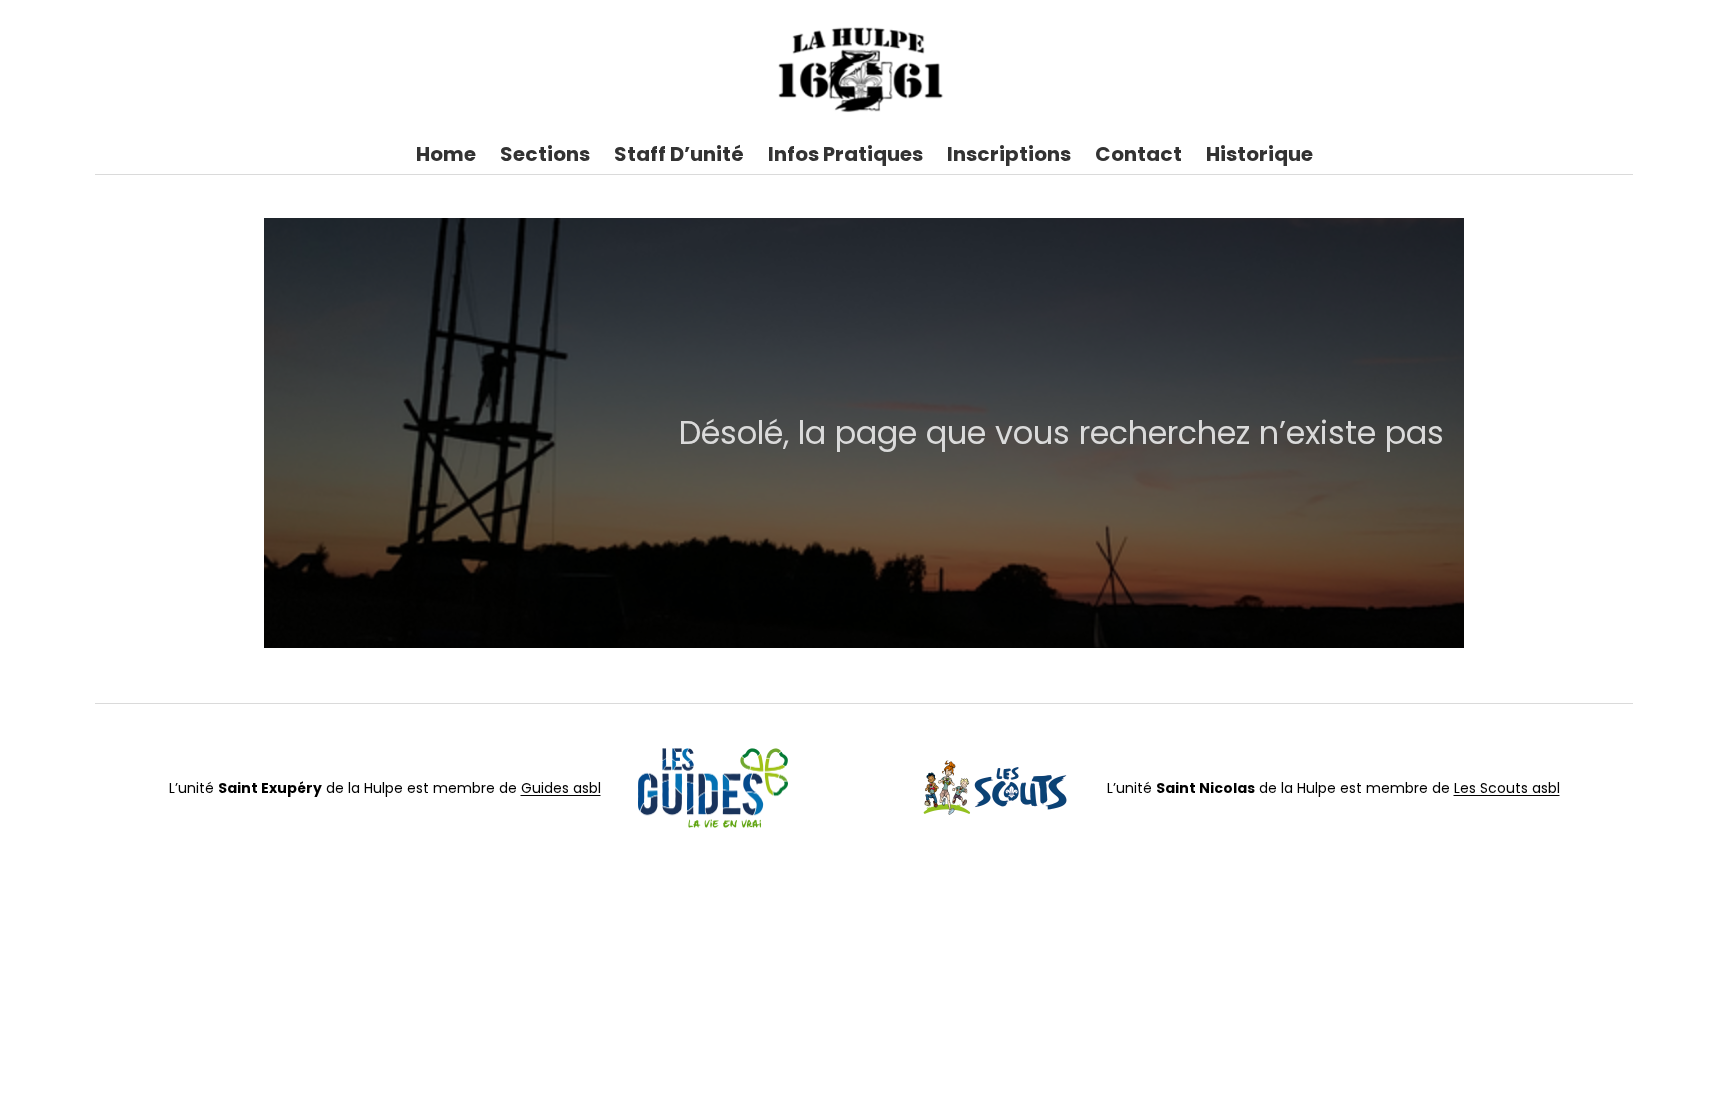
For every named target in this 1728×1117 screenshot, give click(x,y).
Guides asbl (561, 788)
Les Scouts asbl (1507, 788)
